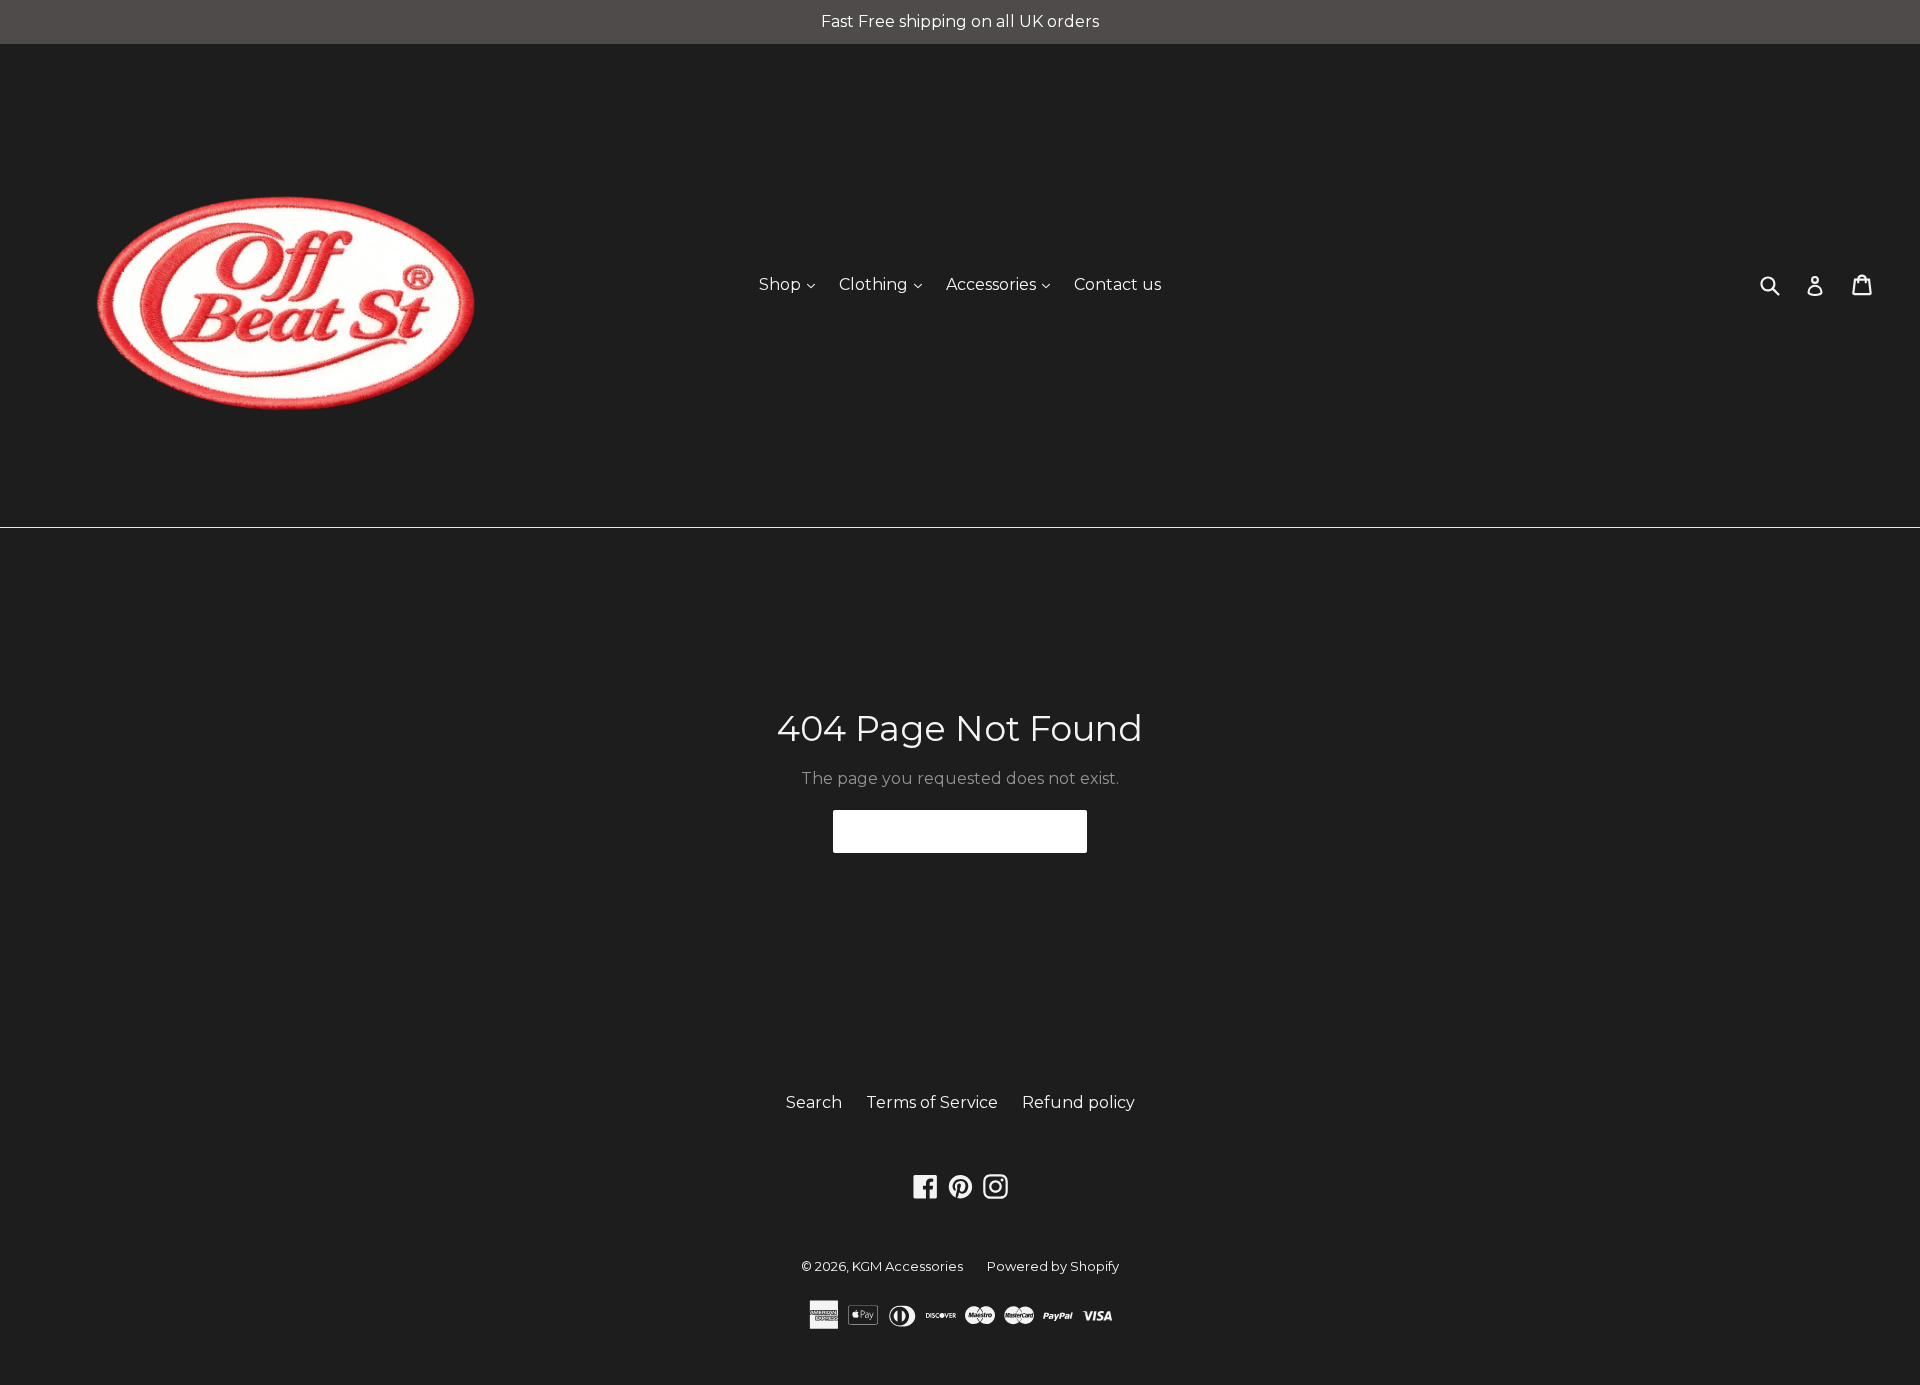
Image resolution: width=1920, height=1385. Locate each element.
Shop (792, 284)
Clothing (885, 284)
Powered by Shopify (1053, 1266)
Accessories (1003, 284)
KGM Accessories (907, 1266)
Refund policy (1078, 1102)
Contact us (1117, 284)
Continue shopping (945, 831)
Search (814, 1102)
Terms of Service (932, 1102)
